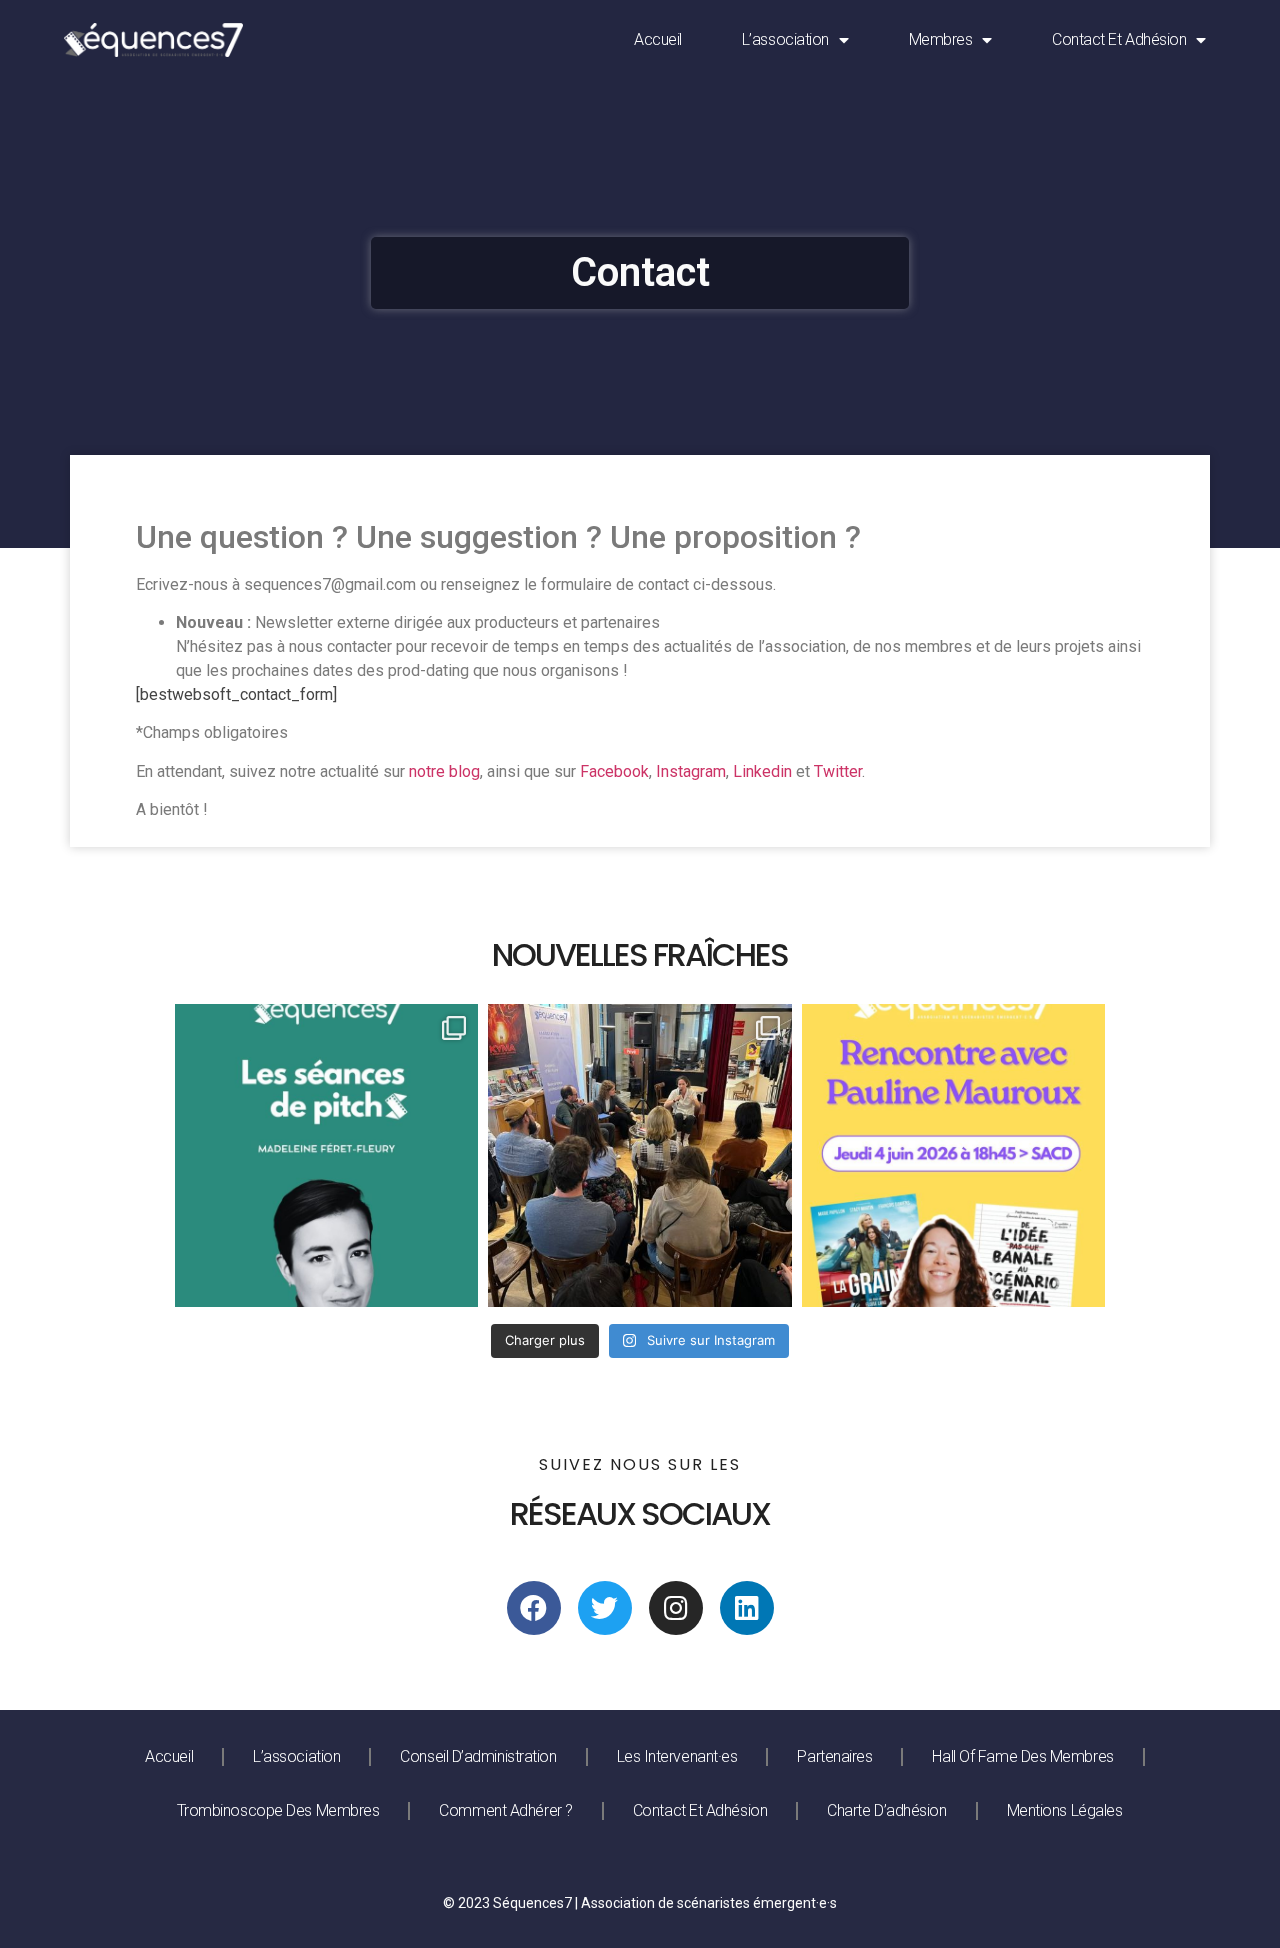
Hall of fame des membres (1022, 1756)
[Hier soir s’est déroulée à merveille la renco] (639, 1155)
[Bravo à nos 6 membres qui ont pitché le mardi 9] (326, 1155)
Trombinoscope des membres (278, 1810)
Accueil (658, 39)
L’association (785, 39)
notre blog (444, 771)
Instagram (691, 771)
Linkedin (762, 771)
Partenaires (834, 1756)
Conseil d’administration (478, 1756)
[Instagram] (676, 1608)
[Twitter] (605, 1608)
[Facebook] (534, 1608)
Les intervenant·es (677, 1756)
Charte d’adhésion (886, 1810)
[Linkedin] (747, 1608)
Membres (941, 39)
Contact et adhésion (1119, 39)
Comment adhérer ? (505, 1810)
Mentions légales (1065, 1810)
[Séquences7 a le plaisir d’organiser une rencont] (953, 1155)
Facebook (614, 771)
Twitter (838, 771)
